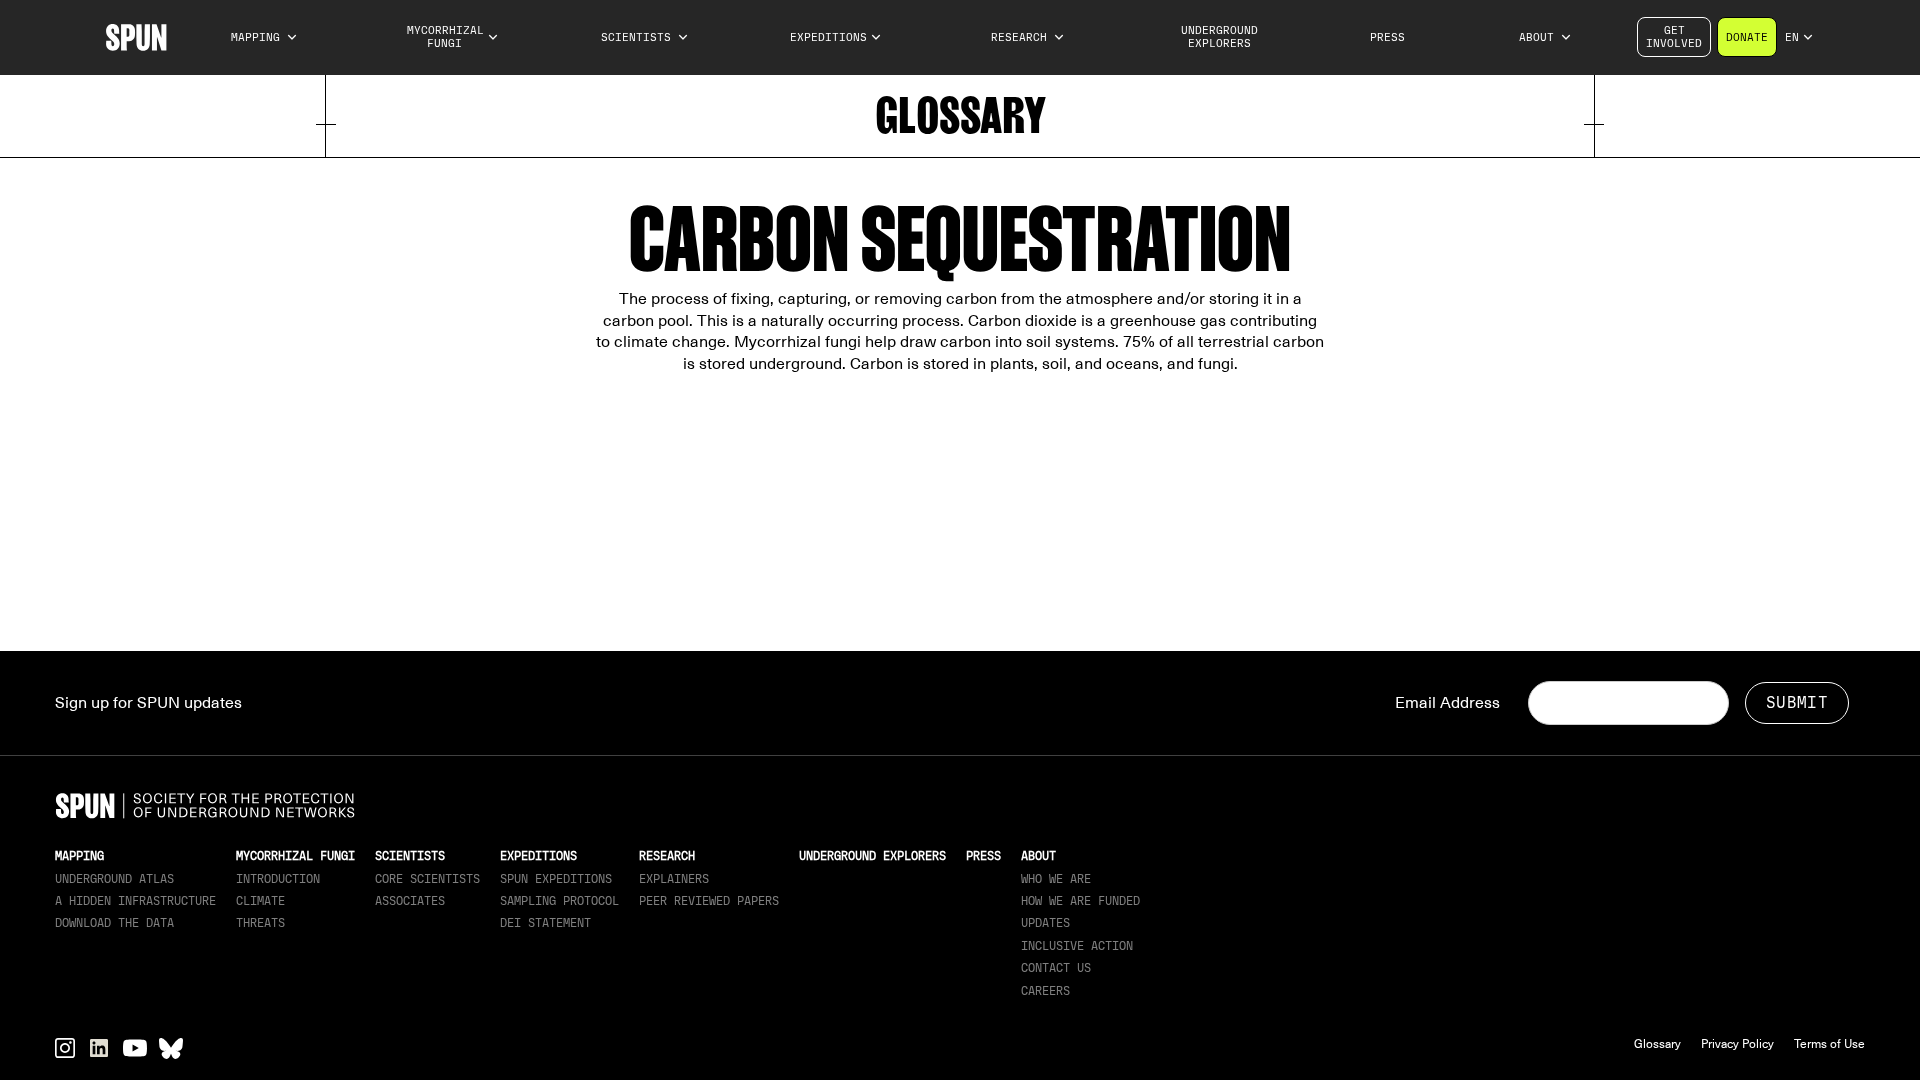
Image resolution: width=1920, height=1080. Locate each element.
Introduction (278, 879)
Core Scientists (427, 879)
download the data (114, 923)
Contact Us (1056, 968)
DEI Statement (545, 923)
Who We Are (1056, 879)
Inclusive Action (1077, 946)
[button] (264, 37)
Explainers (674, 879)
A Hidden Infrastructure (135, 901)
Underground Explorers (1219, 37)
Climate (260, 901)
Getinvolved (1674, 37)
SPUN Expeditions (556, 879)
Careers (1045, 991)
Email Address (1447, 703)
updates (1045, 923)
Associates (410, 901)
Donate (1747, 37)
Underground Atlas (114, 879)
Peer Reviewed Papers (709, 901)
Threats (260, 923)
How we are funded (1080, 901)
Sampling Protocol (559, 901)
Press (1387, 37)
